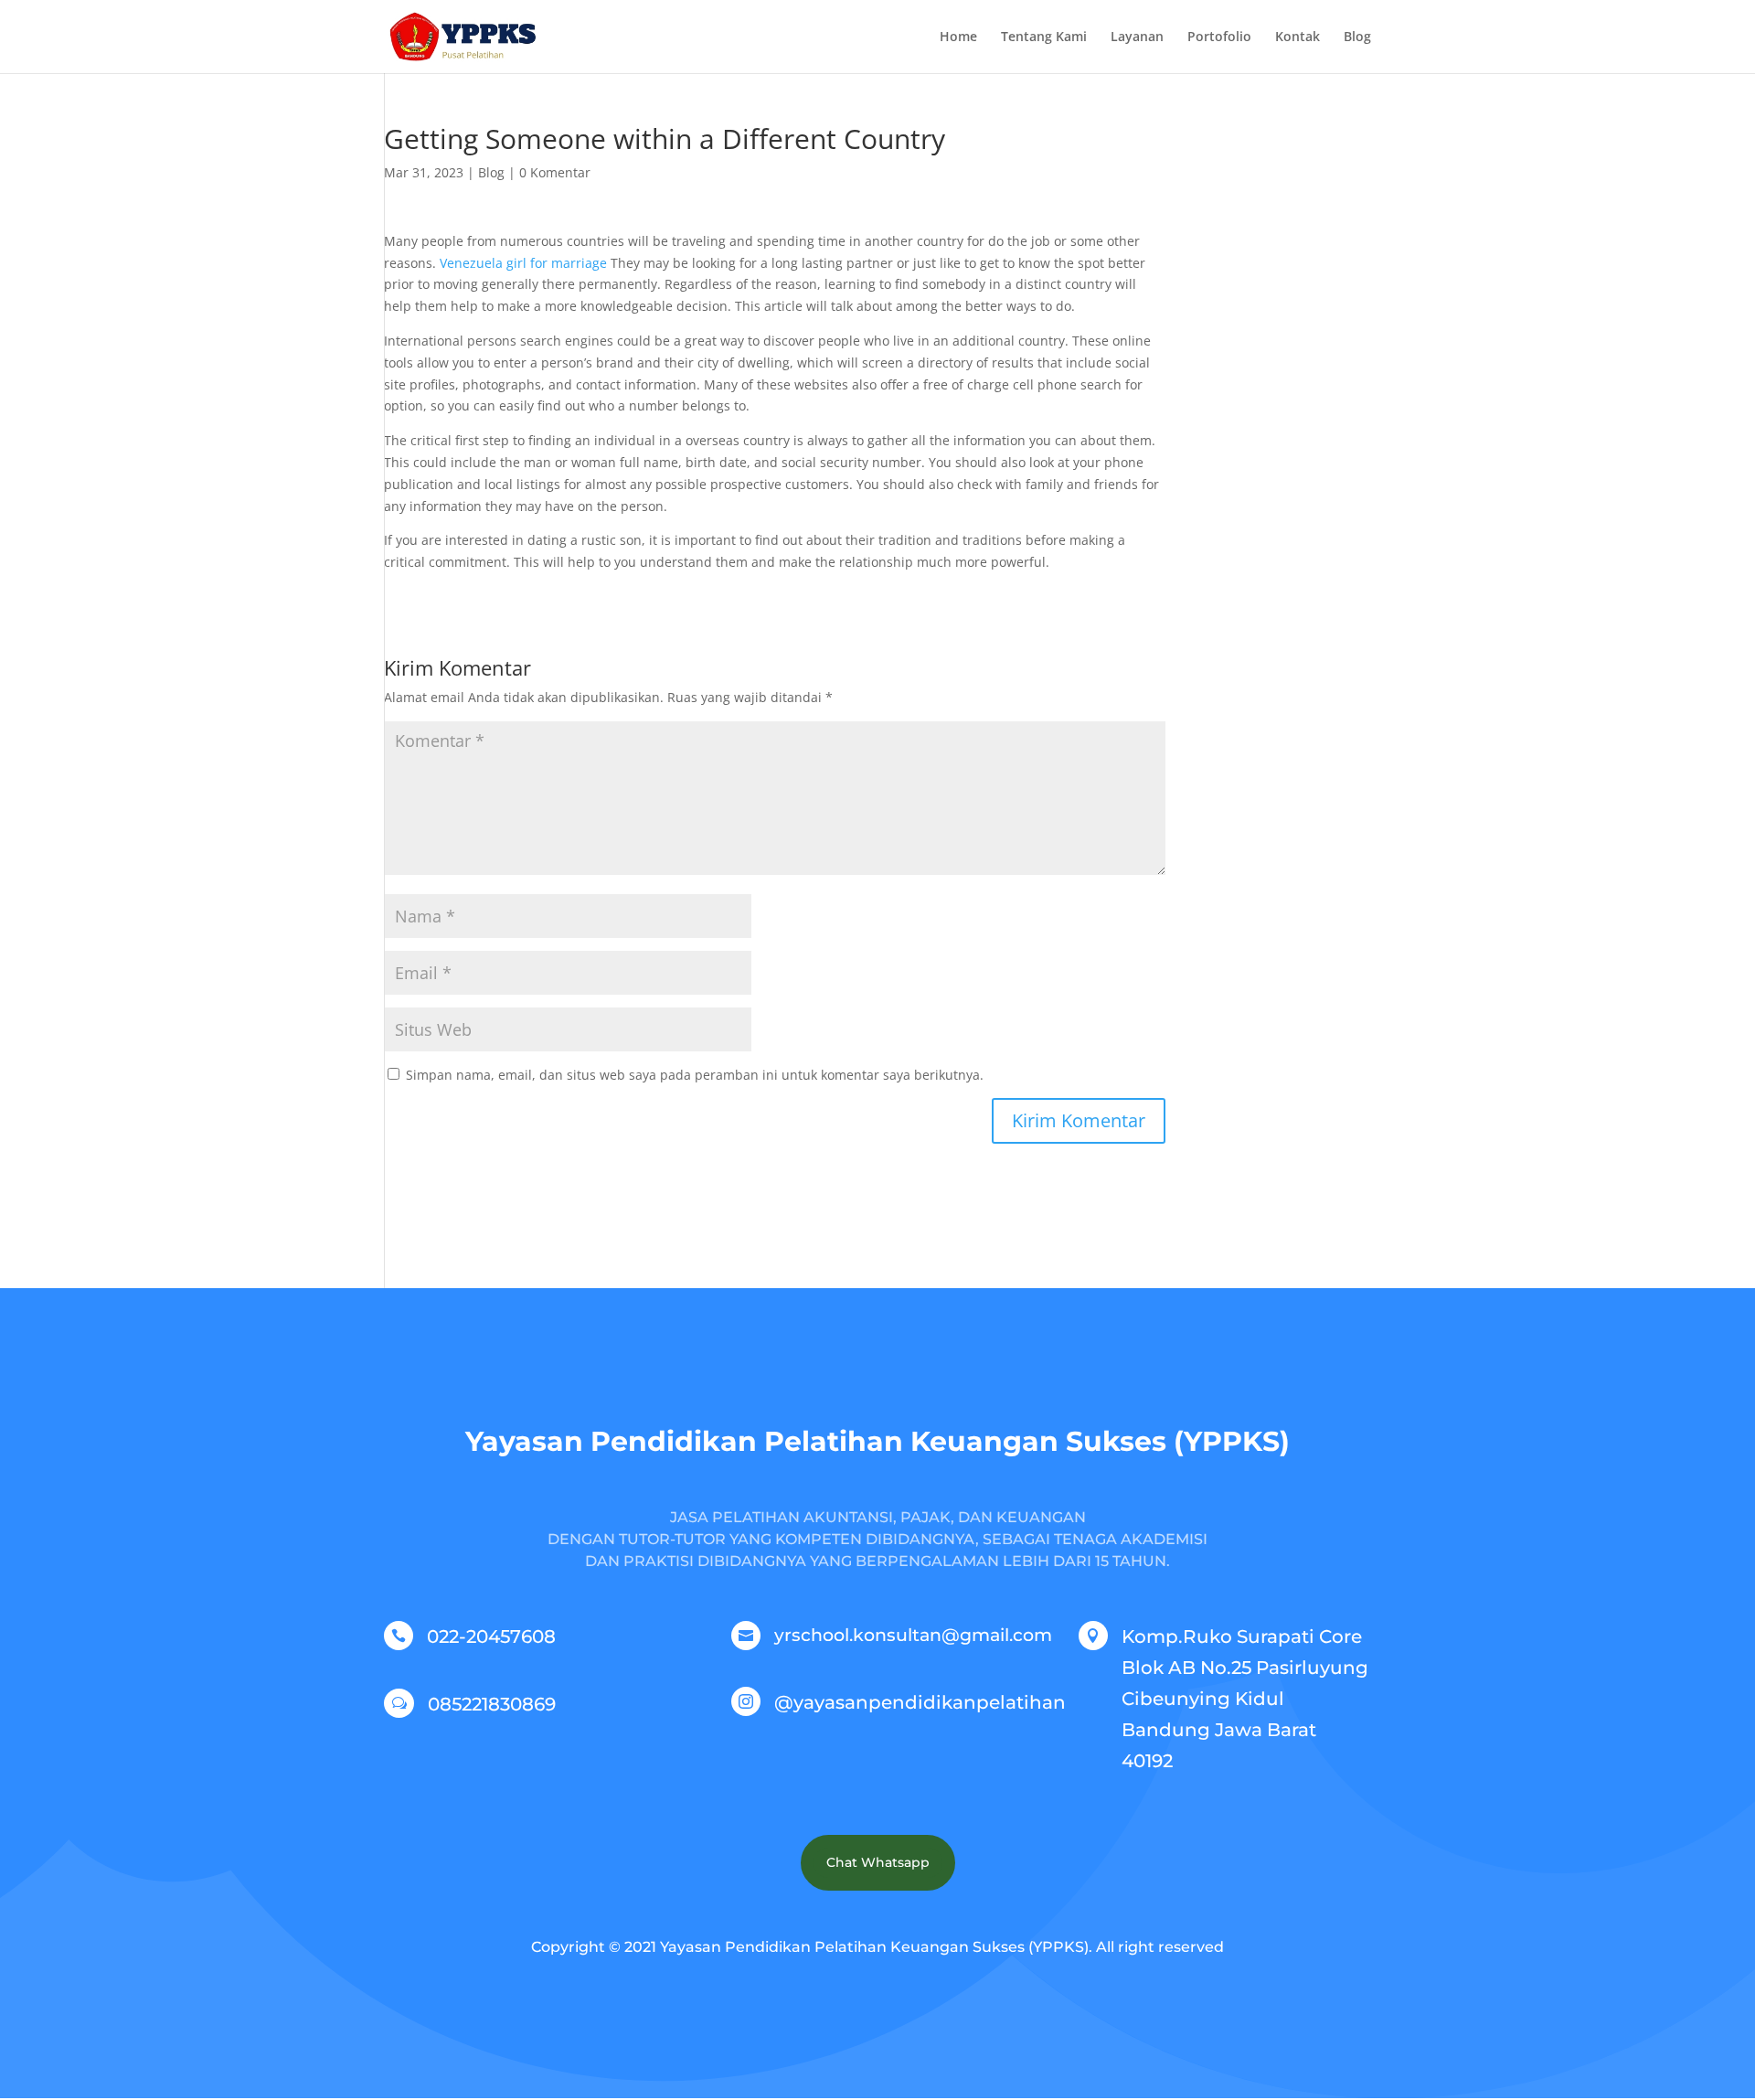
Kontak (1298, 37)
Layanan (1137, 37)
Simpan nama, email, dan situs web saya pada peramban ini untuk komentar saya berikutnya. (695, 1075)
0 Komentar (555, 172)
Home (958, 37)
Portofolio (1219, 37)
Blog (1357, 37)
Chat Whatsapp (878, 1862)
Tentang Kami (1044, 37)
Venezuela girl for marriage (523, 263)
